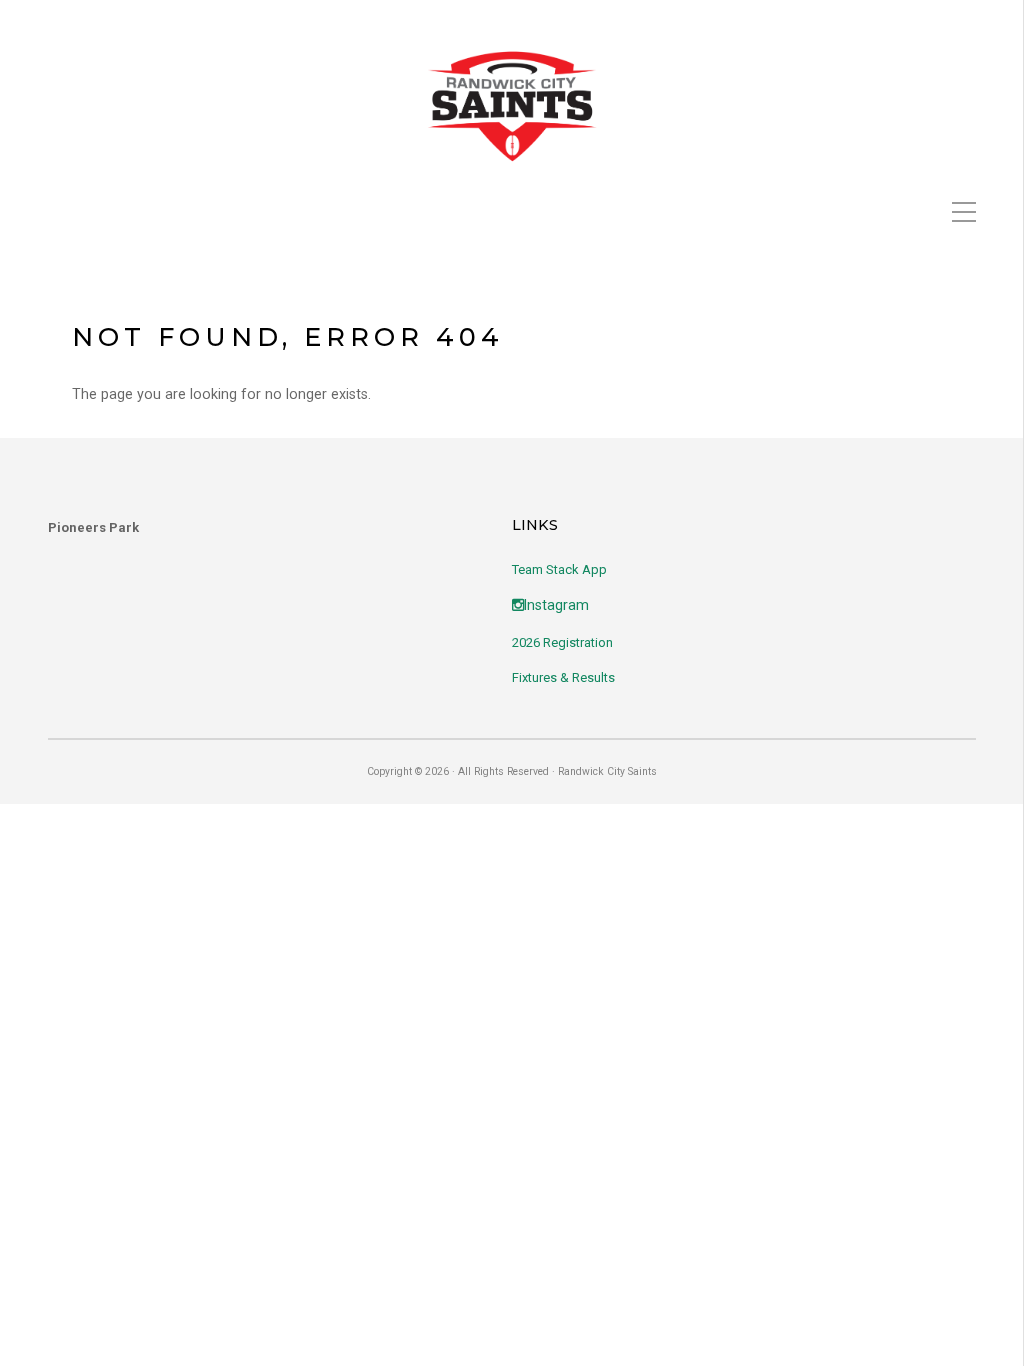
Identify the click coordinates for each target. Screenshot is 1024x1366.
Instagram (556, 605)
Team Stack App (559, 569)
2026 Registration (562, 642)
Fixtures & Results (563, 677)
